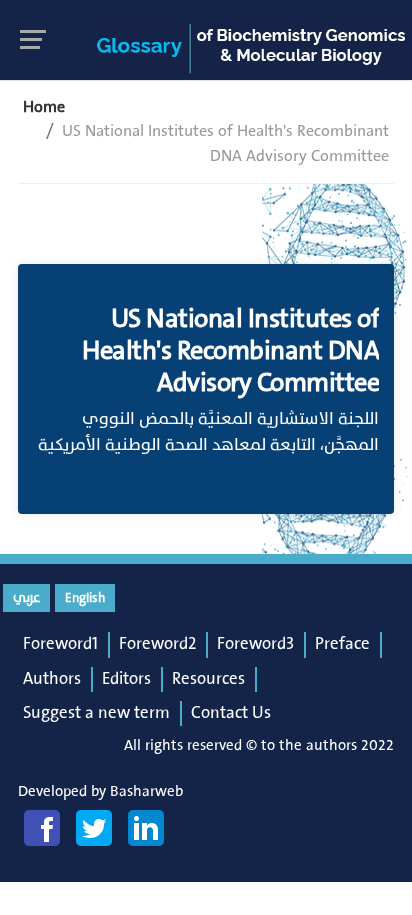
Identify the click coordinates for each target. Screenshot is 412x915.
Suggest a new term (96, 713)
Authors (52, 679)
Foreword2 (157, 644)
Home (44, 107)
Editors (126, 679)
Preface (342, 644)
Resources (208, 679)
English (85, 598)
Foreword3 (255, 644)
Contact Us (231, 713)
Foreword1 (60, 644)
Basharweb (146, 791)
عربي (26, 598)
